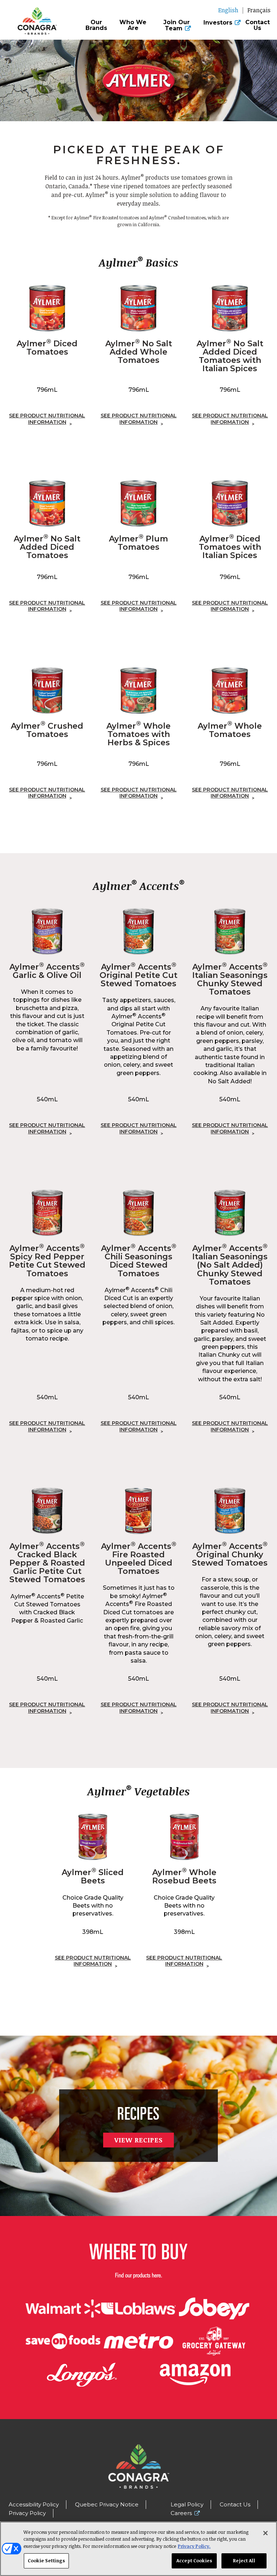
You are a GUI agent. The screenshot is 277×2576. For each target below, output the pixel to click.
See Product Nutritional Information (47, 419)
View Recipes (138, 2140)
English (228, 10)
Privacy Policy (27, 2513)
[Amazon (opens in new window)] (195, 2375)
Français (259, 10)
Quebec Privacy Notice (107, 2504)
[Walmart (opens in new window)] (63, 2309)
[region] (138, 2549)
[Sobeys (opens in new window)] (214, 2309)
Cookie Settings (46, 2560)
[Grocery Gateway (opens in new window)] (214, 2341)
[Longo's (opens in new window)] (82, 2375)
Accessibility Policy (34, 2504)
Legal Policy (187, 2504)
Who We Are (133, 25)
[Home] (35, 17)
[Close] (265, 2533)
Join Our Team (177, 26)
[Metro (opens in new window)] (138, 2341)
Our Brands (96, 25)
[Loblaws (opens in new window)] (138, 2309)
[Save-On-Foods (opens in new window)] (63, 2341)
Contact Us (258, 25)
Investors (218, 23)
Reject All (244, 2560)
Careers (181, 2513)
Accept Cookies (194, 2560)
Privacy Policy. (194, 2546)
